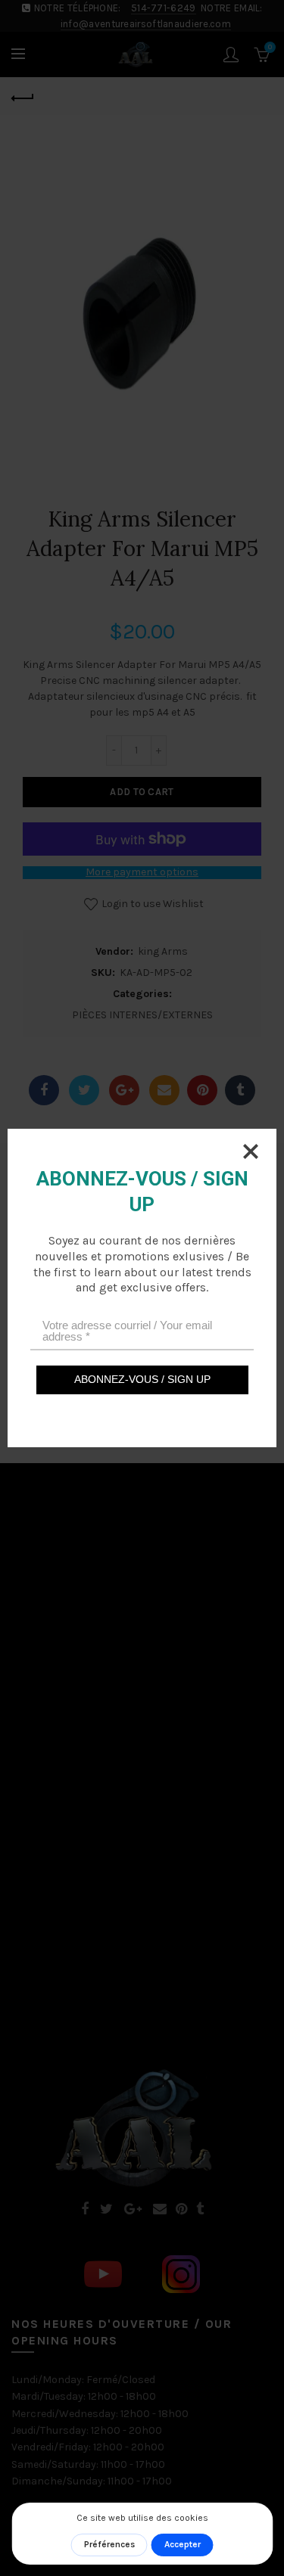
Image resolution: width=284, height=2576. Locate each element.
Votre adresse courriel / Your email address (127, 1331)
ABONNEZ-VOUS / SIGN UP (142, 1379)
